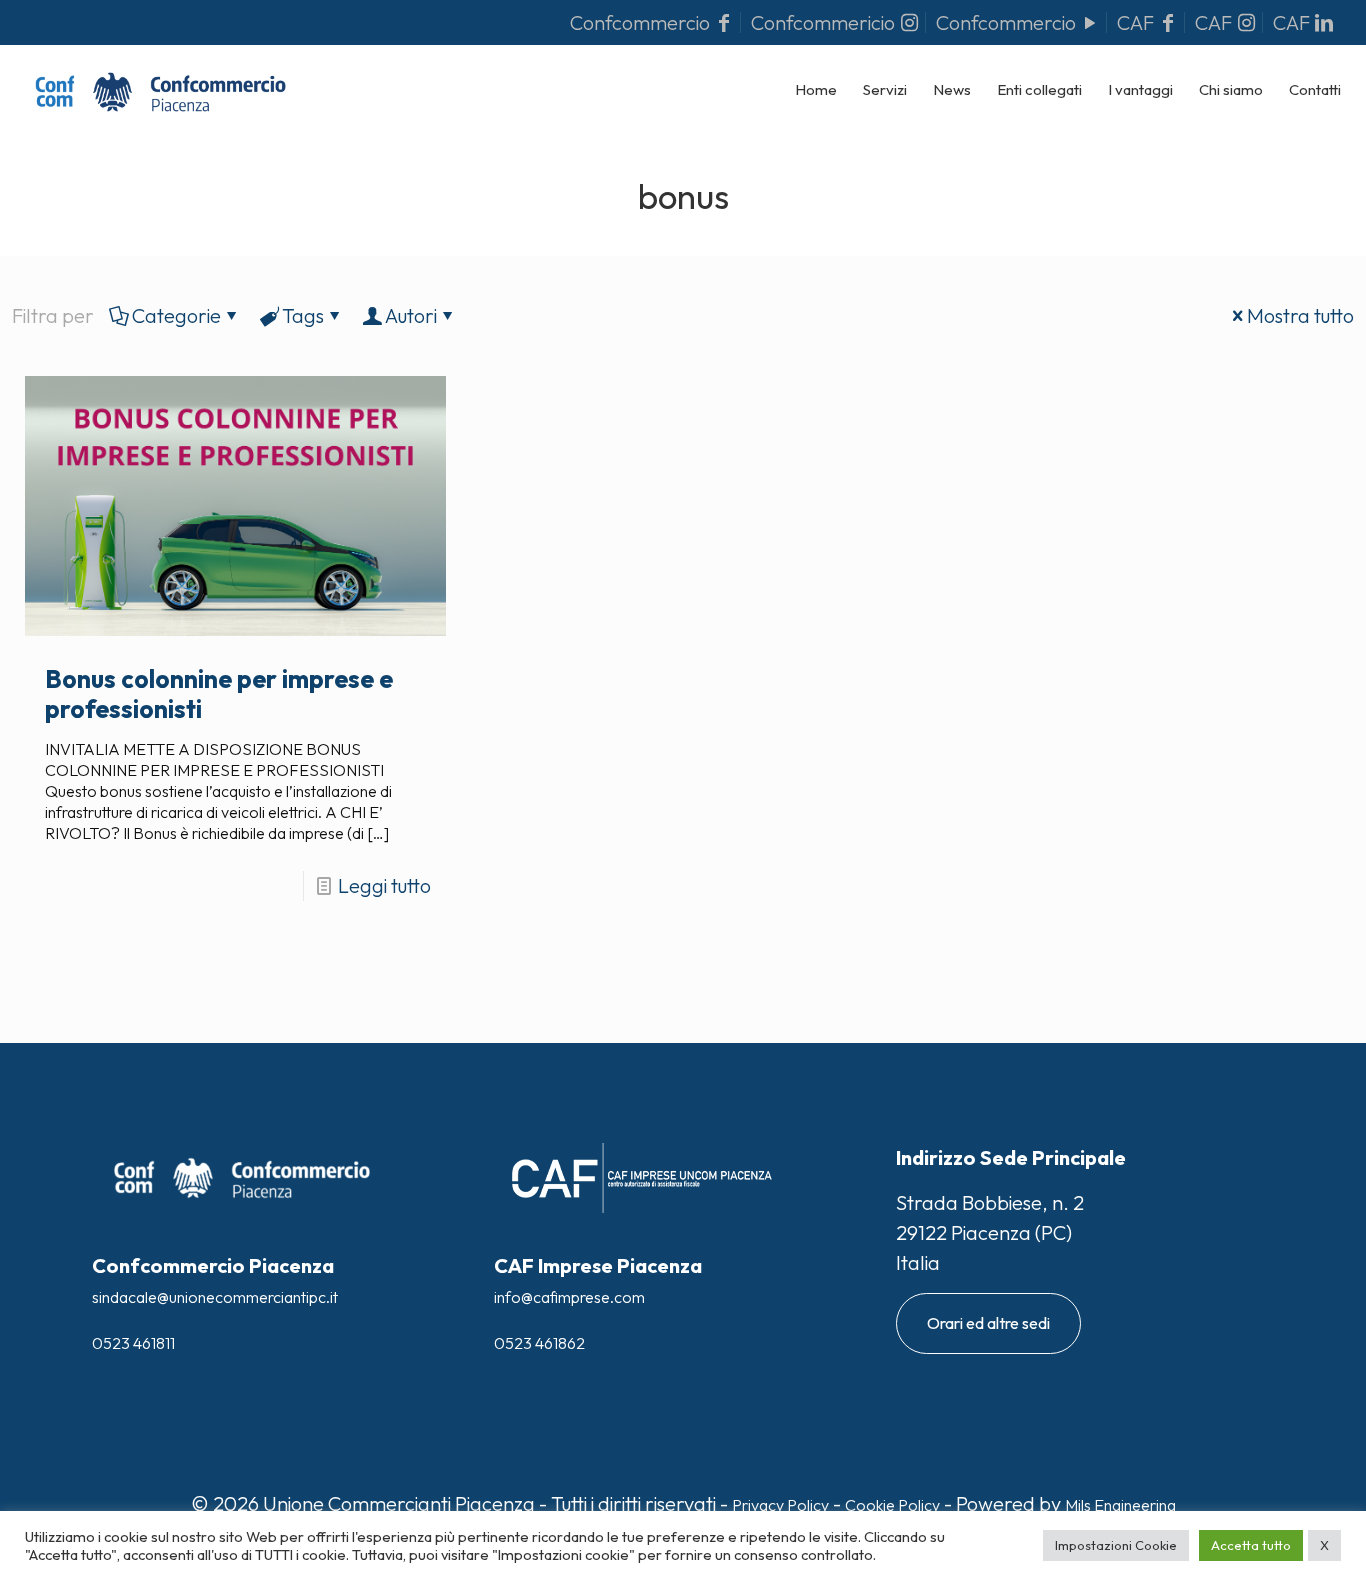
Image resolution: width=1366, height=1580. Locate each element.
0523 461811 (133, 1343)
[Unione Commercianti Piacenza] (160, 90)
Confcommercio (642, 22)
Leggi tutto (384, 885)
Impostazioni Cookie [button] (1116, 1545)
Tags (303, 315)
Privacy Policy (780, 1505)
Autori (411, 315)
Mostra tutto (1300, 315)
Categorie (176, 315)
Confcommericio (825, 22)
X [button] (1324, 1545)
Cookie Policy (892, 1505)
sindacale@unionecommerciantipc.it (215, 1297)
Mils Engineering (1120, 1505)
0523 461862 (539, 1343)
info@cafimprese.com (569, 1297)
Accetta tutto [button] (1251, 1545)
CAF (1137, 22)
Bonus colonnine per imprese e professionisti (219, 694)
